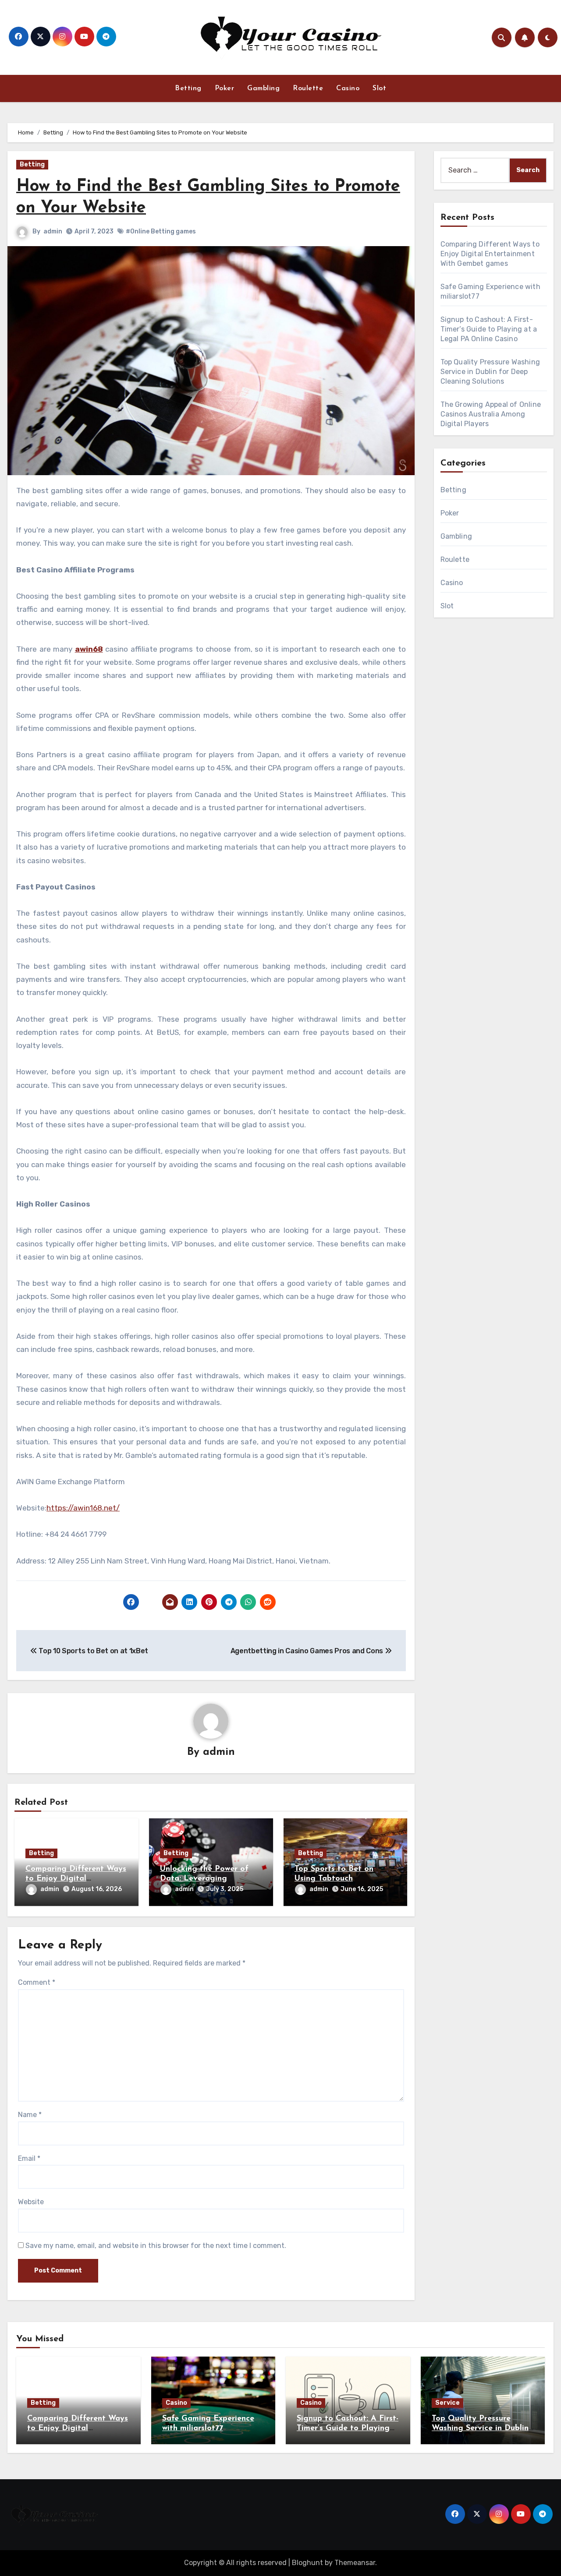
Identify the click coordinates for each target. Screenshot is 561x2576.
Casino (348, 88)
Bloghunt (307, 2563)
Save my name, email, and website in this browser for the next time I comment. (156, 2246)
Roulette (308, 88)
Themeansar (355, 2563)
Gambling (263, 88)
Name (30, 2115)
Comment (37, 1982)
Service (447, 2403)
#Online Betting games (161, 231)
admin (53, 231)
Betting (188, 88)
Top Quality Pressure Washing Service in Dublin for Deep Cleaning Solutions (490, 372)
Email (29, 2158)
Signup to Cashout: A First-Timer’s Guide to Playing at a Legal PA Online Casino (489, 329)
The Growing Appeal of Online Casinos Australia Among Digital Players (491, 414)
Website (31, 2202)
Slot (379, 88)
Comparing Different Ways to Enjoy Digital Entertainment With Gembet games (490, 254)
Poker (225, 88)
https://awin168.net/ (83, 1508)
